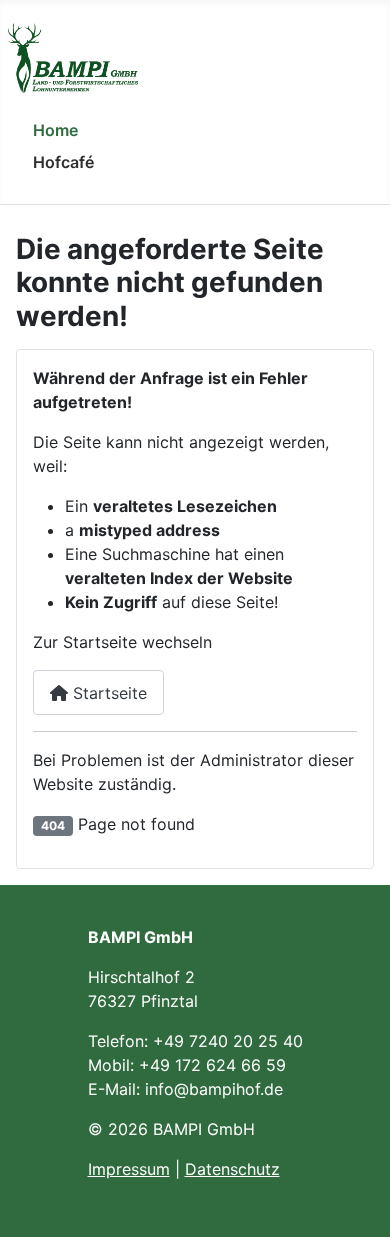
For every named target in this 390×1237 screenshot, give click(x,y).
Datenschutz (232, 1169)
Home (55, 130)
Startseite (107, 693)
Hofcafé (63, 162)
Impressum (129, 1169)
